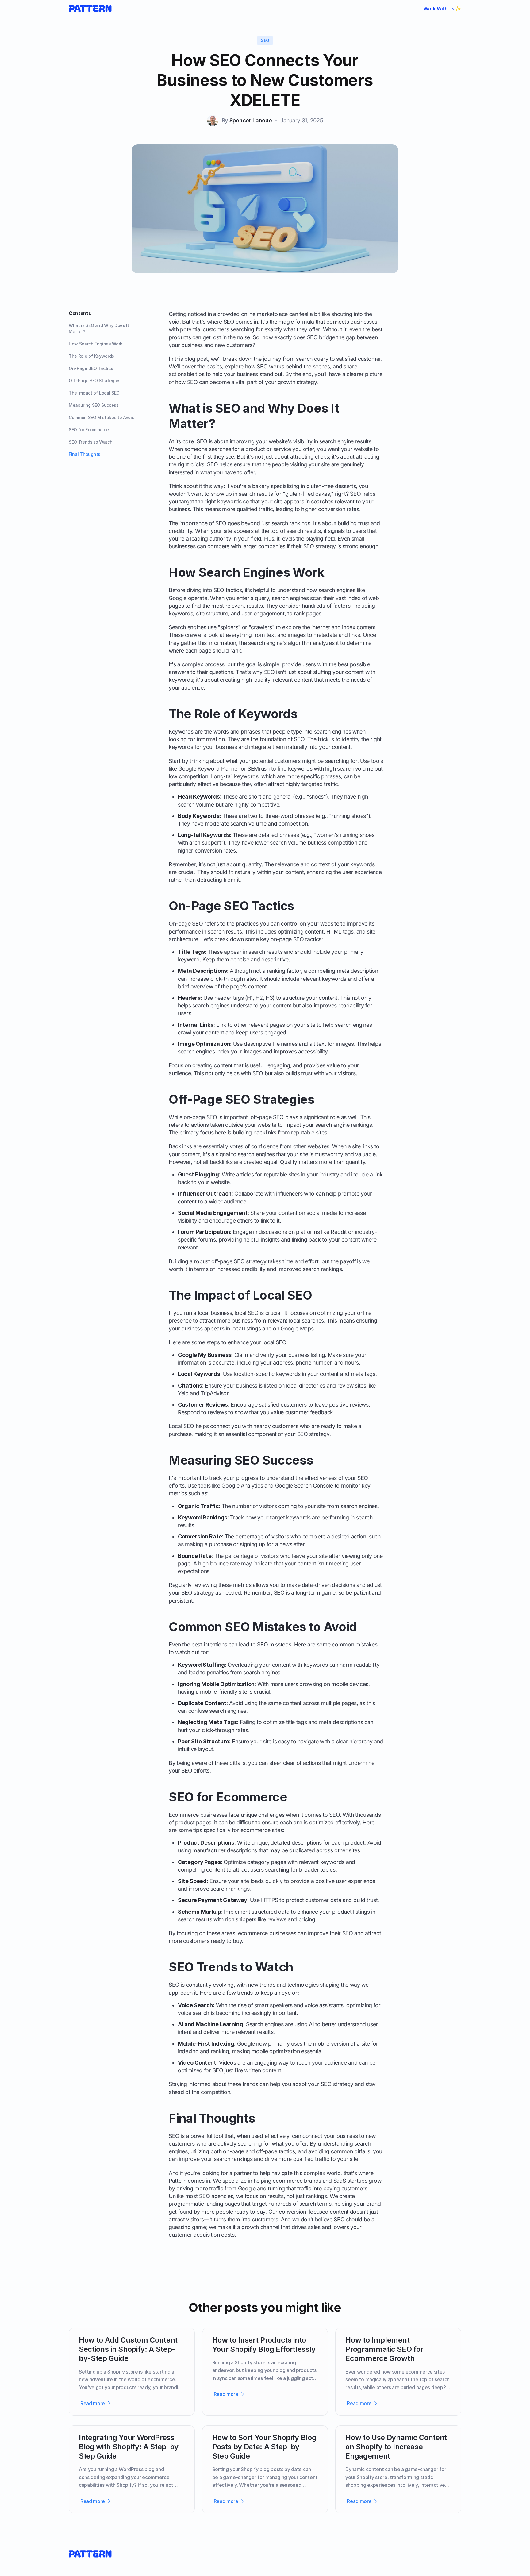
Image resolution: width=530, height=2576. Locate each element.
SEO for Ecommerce (89, 430)
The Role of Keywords (91, 356)
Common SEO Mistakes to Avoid (102, 417)
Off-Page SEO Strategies (95, 381)
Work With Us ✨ (442, 9)
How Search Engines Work (96, 344)
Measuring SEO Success (94, 405)
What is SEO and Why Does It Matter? (99, 328)
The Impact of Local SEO (94, 393)
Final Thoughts (84, 454)
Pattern (178, 2181)
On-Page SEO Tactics (91, 368)
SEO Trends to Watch (90, 442)
